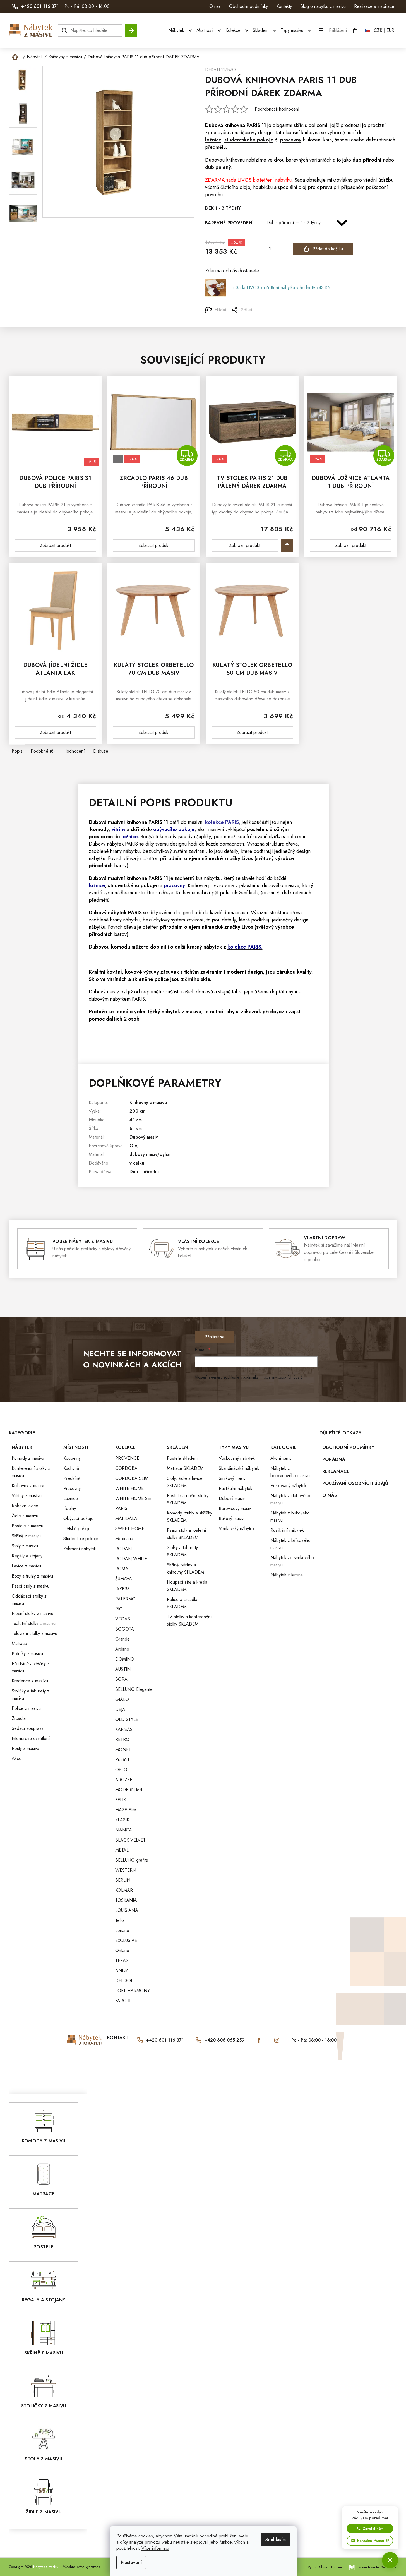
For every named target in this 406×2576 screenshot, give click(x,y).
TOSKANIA (126, 1900)
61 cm (136, 1128)
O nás (215, 6)
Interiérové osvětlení (31, 1738)
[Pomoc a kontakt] (390, 2560)
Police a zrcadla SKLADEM (182, 1603)
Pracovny (72, 1488)
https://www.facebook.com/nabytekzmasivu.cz (259, 2040)
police (162, 979)
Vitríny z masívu (27, 1496)
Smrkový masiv (232, 1478)
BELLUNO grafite (132, 1860)
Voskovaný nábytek (237, 1458)
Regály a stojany (27, 1556)
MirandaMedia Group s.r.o (378, 2567)
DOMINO (125, 1659)
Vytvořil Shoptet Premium (326, 2567)
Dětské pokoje (77, 1529)
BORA (121, 1679)
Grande (122, 1639)
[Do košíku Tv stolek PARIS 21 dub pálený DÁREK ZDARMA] (287, 546)
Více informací (155, 2548)
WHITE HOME (129, 1488)
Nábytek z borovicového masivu (290, 1472)
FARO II (123, 2001)
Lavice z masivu (26, 1566)
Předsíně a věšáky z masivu (31, 1667)
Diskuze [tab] (101, 751)
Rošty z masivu (25, 1748)
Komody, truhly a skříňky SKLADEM (189, 1517)
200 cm (137, 1111)
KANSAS (124, 1729)
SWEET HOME (130, 1529)
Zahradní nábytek (80, 1549)
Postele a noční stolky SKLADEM (188, 1499)
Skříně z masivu (26, 1536)
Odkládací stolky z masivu (29, 1600)
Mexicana (124, 1539)
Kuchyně (71, 1468)
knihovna (235, 125)
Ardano (122, 1649)
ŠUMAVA (124, 1579)
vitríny (119, 829)
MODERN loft (129, 1790)
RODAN (123, 1549)
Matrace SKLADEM (185, 1468)
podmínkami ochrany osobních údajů (273, 1377)
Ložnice (71, 1498)
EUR (390, 30)
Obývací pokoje (78, 1519)
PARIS (253, 125)
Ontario (122, 1950)
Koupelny (72, 1458)
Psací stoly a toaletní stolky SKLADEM (187, 1534)
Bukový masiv (231, 1519)
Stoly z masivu (25, 1546)
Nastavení (131, 2562)
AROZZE (124, 1780)
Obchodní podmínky (248, 6)
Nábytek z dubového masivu (290, 1499)
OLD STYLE (127, 1719)
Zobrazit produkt (55, 545)
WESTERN (126, 1870)
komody (99, 829)
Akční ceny (281, 1458)
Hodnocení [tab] (74, 751)
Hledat (131, 28)
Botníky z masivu (27, 1654)
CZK (378, 30)
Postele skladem (182, 1458)
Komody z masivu (28, 1458)
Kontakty (284, 6)
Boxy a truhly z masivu (32, 1576)
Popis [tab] (17, 751)
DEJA (120, 1709)
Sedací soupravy (27, 1728)
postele (256, 829)
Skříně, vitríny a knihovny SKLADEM (185, 1568)
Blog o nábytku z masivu (323, 6)
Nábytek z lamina (287, 1575)
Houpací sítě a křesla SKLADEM (187, 1586)
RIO (119, 1609)
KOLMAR (124, 1890)
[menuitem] (181, 30)
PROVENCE (127, 1458)
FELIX (121, 1800)
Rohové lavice (25, 1506)
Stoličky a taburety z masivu (31, 1695)
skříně (138, 829)
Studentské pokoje (81, 1539)
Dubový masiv (144, 1137)
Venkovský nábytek (237, 1529)
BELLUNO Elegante (134, 1689)
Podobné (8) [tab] (43, 751)
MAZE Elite (126, 1810)
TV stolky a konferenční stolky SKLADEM (189, 1620)
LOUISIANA (127, 1910)
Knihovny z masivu (148, 1102)
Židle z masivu (25, 1516)
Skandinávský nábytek (239, 1468)
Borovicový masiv (235, 1508)
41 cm (136, 1120)
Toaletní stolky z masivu (34, 1623)
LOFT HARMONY (133, 1991)
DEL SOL (124, 1981)
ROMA (122, 1569)
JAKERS (122, 1589)
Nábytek (22, 1447)
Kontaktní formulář (373, 2541)
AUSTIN (123, 1669)
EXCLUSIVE (126, 1940)
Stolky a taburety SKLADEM (182, 1551)
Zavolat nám (373, 2528)
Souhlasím (276, 2540)
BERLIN (123, 1880)
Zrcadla (19, 1718)
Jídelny (70, 1508)
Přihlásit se (215, 1337)
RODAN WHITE (131, 1559)
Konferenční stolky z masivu (31, 1472)
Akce (17, 1758)
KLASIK (122, 1820)
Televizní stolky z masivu (34, 1633)
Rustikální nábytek (236, 1488)
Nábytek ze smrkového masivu (292, 1561)
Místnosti (76, 1447)
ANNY (122, 1971)
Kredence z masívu (30, 1681)
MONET (123, 1750)
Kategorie (283, 1447)
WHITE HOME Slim (134, 1498)
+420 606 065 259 (224, 2040)
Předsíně (72, 1478)
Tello (120, 1920)
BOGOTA (125, 1629)
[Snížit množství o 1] (257, 249)
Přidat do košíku (328, 249)
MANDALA (126, 1519)
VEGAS (123, 1619)
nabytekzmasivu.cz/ (277, 2040)
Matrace (19, 1644)
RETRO (122, 1740)
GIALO (122, 1699)
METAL (122, 1850)
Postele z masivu (27, 1526)
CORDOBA (126, 1468)
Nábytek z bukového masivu (290, 1517)
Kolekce (125, 1447)
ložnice (129, 837)
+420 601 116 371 (165, 2040)
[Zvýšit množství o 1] (283, 249)
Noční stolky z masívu (33, 1613)
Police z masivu (26, 1708)
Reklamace (336, 1471)
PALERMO (125, 1599)
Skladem (177, 1447)
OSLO (121, 1770)
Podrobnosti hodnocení (277, 109)
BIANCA (124, 1830)
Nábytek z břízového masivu (290, 1544)
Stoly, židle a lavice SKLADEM (185, 1482)
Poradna (334, 1459)
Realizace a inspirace (374, 6)
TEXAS (122, 1961)
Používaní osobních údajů (355, 1483)
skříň (299, 125)
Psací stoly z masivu (31, 1586)
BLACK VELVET (130, 1840)
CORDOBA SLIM (132, 1478)
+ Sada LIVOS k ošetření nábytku (281, 288)
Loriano (122, 1930)
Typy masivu (234, 1447)
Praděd (122, 1760)
